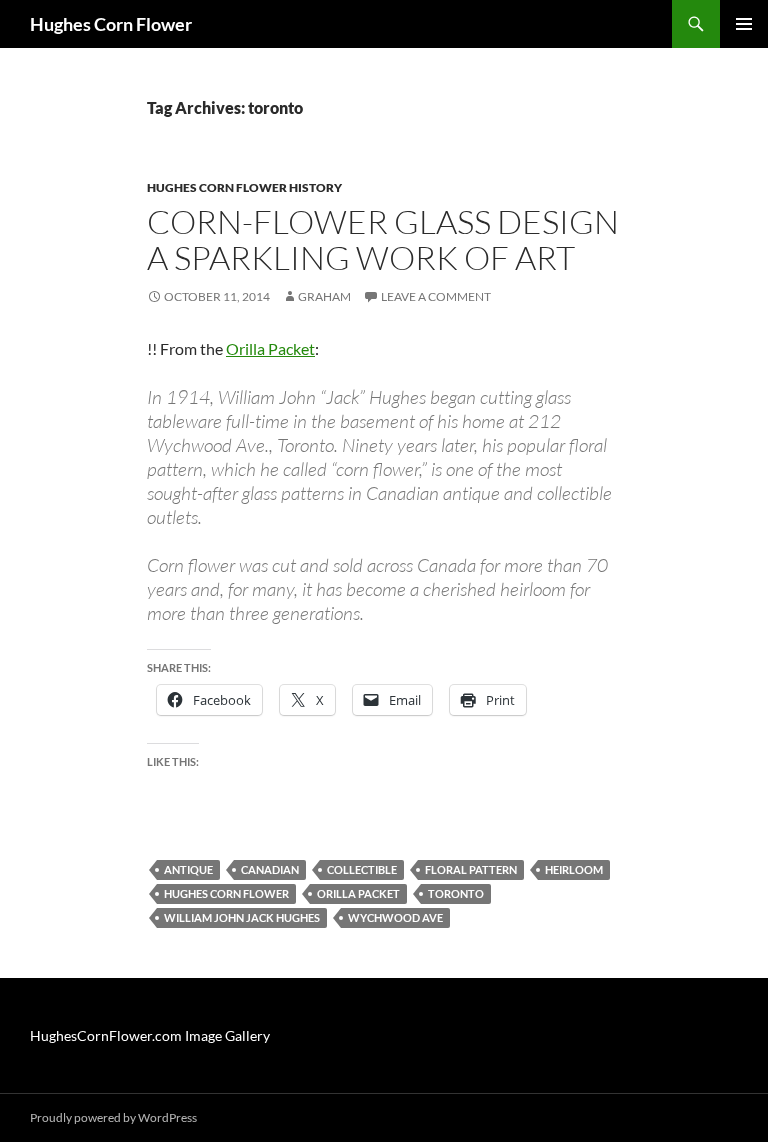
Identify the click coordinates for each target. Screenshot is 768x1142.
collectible (362, 869)
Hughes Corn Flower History (244, 187)
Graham (324, 296)
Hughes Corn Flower (111, 24)
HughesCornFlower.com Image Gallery (150, 1035)
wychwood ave (395, 917)
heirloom (574, 869)
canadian (270, 869)
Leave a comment (436, 296)
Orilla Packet (270, 348)
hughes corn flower (226, 893)
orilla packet (358, 893)
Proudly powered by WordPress (113, 1117)
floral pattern (471, 869)
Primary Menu (744, 24)
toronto (456, 893)
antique (188, 869)
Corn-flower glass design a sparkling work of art (383, 239)
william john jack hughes (242, 917)
